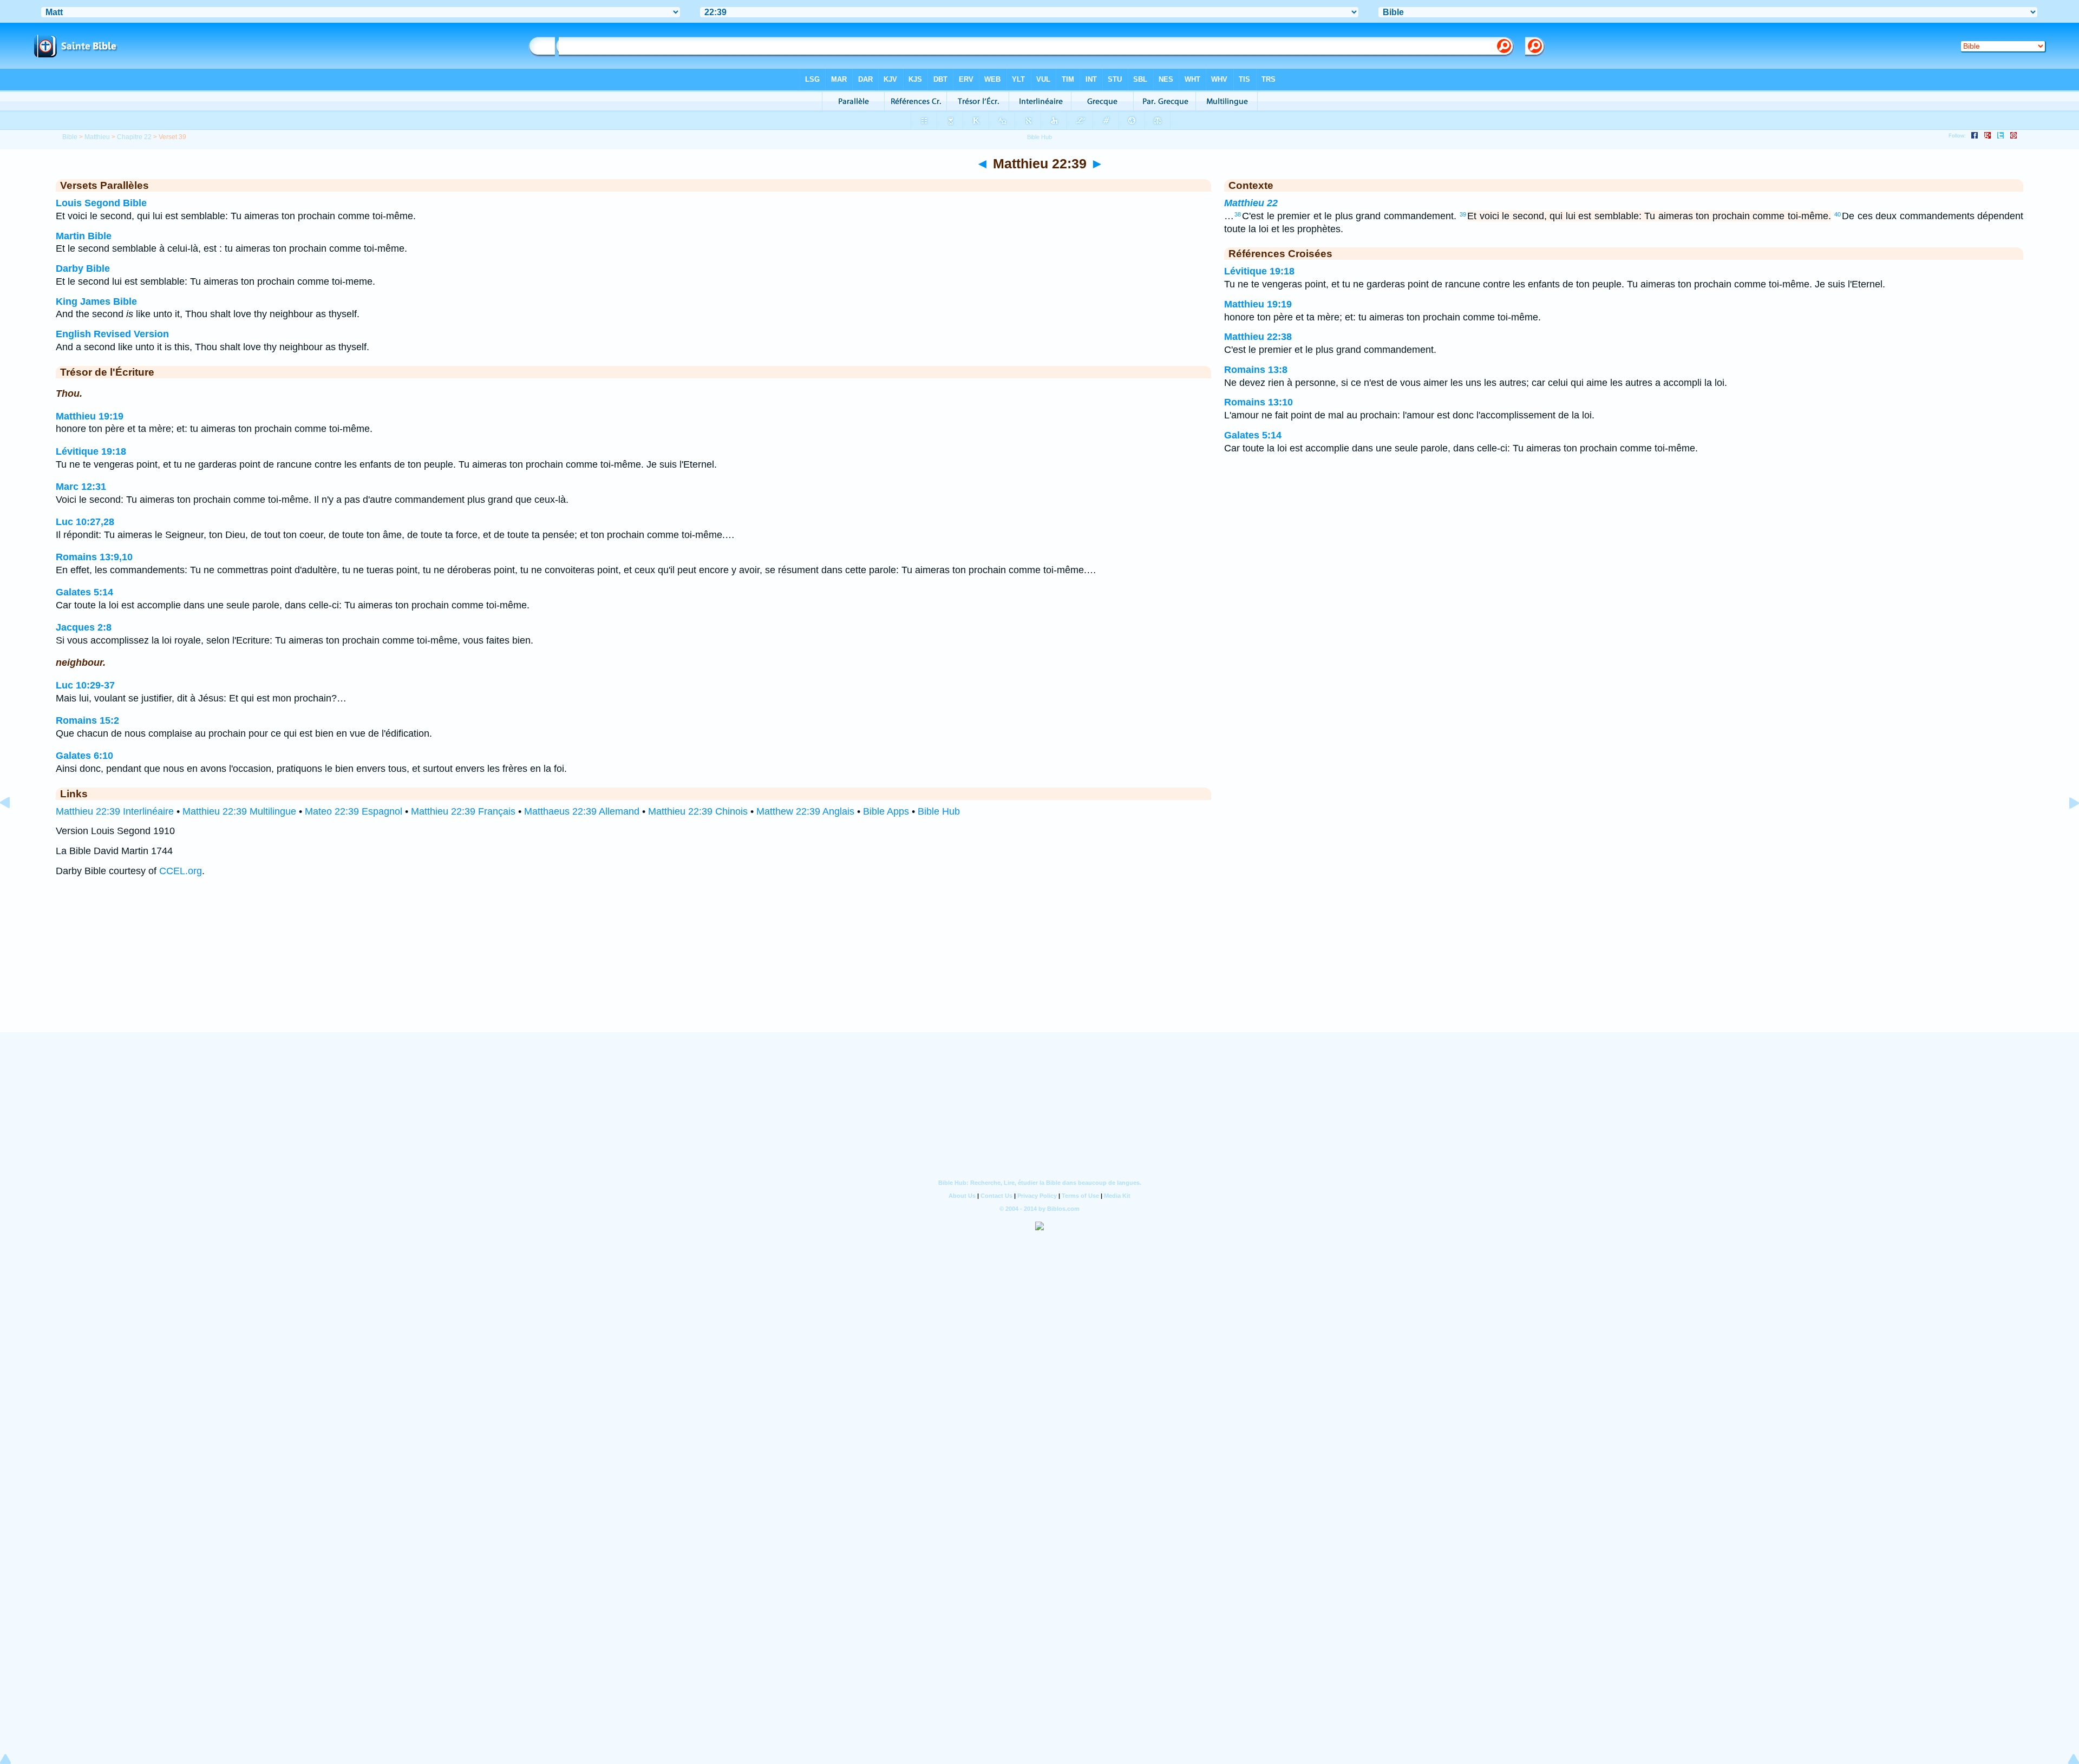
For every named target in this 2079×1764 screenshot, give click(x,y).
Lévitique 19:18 (91, 451)
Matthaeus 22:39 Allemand (582, 811)
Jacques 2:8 (84, 627)
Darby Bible (83, 268)
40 (1838, 214)
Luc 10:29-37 (85, 685)
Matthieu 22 (1251, 203)
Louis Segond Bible (101, 203)
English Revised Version (112, 334)
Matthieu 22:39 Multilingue (239, 811)
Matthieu (97, 137)
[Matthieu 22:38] (14, 827)
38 (1238, 214)
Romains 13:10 (1258, 402)
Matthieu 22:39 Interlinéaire (115, 811)
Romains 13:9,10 (94, 557)
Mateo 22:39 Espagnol (354, 811)
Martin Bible (84, 236)
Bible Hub (939, 811)
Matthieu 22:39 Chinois (698, 811)
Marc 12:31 (81, 487)
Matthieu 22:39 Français (463, 811)
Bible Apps (886, 811)
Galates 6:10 (84, 756)
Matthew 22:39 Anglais (805, 811)
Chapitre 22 (134, 137)
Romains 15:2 (87, 720)
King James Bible (96, 301)
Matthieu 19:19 (90, 416)
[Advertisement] (1039, 965)
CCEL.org (181, 871)
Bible (70, 137)
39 (1463, 214)
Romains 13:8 (1256, 370)
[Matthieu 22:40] (2065, 827)
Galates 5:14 (84, 592)
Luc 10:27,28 (85, 522)
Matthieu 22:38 (1258, 337)
